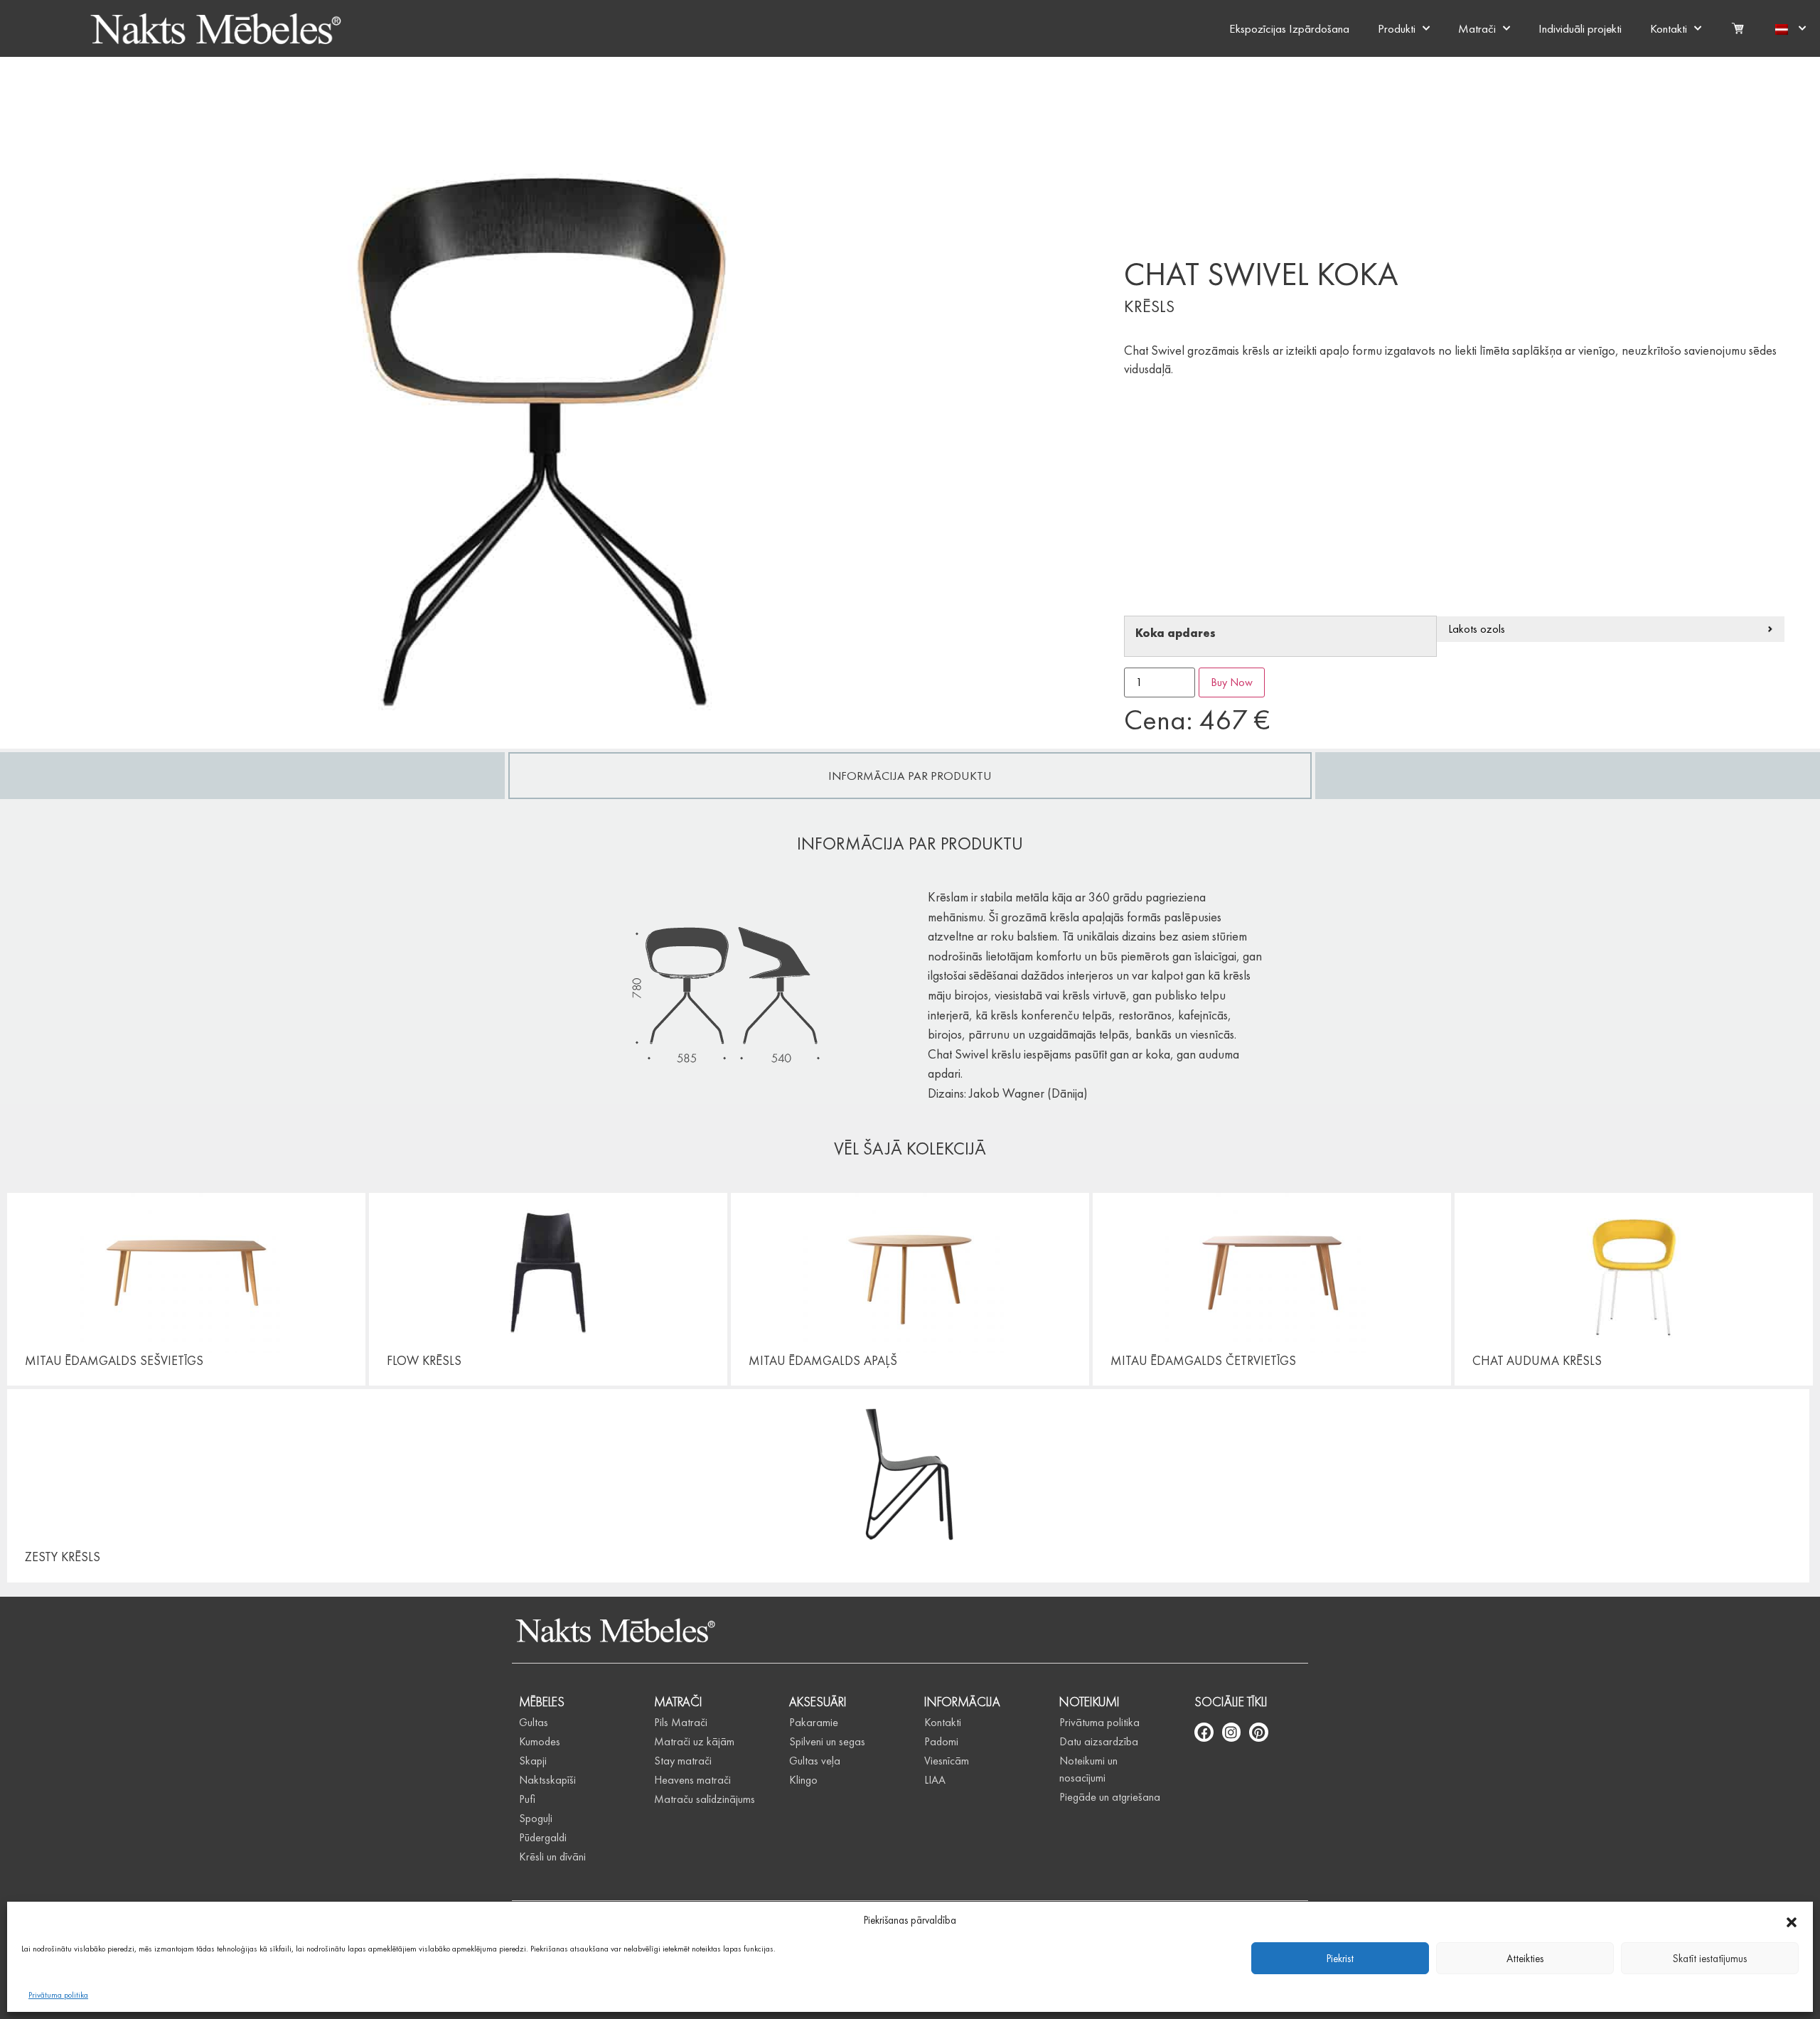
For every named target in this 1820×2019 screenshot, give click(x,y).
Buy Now (1232, 682)
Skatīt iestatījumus (1710, 1959)
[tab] (910, 776)
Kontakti (1669, 28)
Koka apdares (1176, 634)
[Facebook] (1204, 1732)
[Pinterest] (1259, 1732)
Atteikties (1525, 1959)
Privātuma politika (58, 1995)
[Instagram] (1232, 1732)
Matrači (1477, 28)
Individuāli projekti (1580, 28)
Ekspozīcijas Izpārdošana (1289, 28)
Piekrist (1340, 1959)
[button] (1792, 1920)
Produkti (1397, 28)
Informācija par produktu (910, 776)
